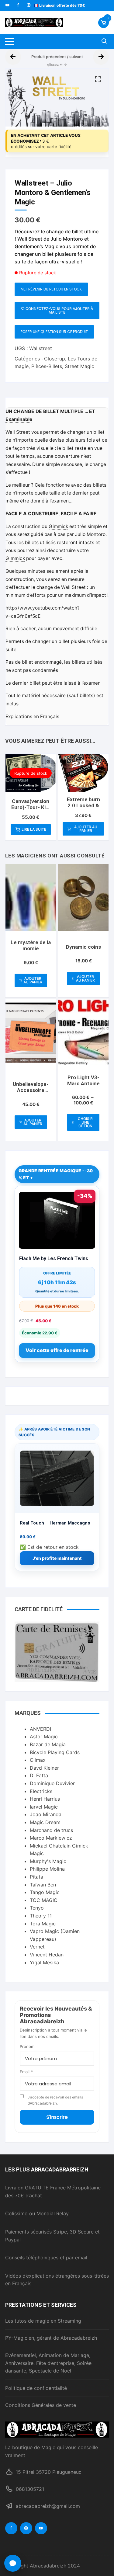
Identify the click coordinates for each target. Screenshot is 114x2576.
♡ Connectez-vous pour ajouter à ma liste (57, 310)
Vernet (37, 1947)
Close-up (55, 359)
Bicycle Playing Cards (55, 1752)
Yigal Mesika (44, 1962)
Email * (26, 2072)
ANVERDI (40, 1729)
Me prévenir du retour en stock (51, 289)
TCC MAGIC (44, 1900)
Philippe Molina (47, 1869)
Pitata (36, 1877)
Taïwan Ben (43, 1885)
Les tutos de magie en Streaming (43, 2321)
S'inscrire (57, 2117)
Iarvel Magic (44, 1807)
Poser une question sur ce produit (54, 332)
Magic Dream (45, 1822)
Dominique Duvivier (52, 1783)
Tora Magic (43, 1924)
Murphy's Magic (48, 1861)
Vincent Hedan (47, 1955)
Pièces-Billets (47, 366)
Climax (38, 1760)
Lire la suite (34, 829)
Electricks (41, 1791)
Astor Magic (44, 1736)
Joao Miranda (46, 1814)
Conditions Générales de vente (41, 2405)
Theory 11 (41, 1916)
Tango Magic (45, 1892)
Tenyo (37, 1908)
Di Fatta (39, 1775)
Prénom (27, 2046)
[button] (98, 79)
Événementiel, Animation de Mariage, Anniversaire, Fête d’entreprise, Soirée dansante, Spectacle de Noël (48, 2363)
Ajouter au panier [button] (86, 829)
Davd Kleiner (44, 1768)
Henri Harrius (45, 1799)
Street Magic (79, 366)
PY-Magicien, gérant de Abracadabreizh (51, 2338)
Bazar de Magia (48, 1744)
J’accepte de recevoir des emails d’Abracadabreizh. (55, 2100)
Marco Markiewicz (51, 1838)
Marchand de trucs (51, 1830)
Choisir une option (85, 1122)
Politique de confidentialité (36, 2388)
